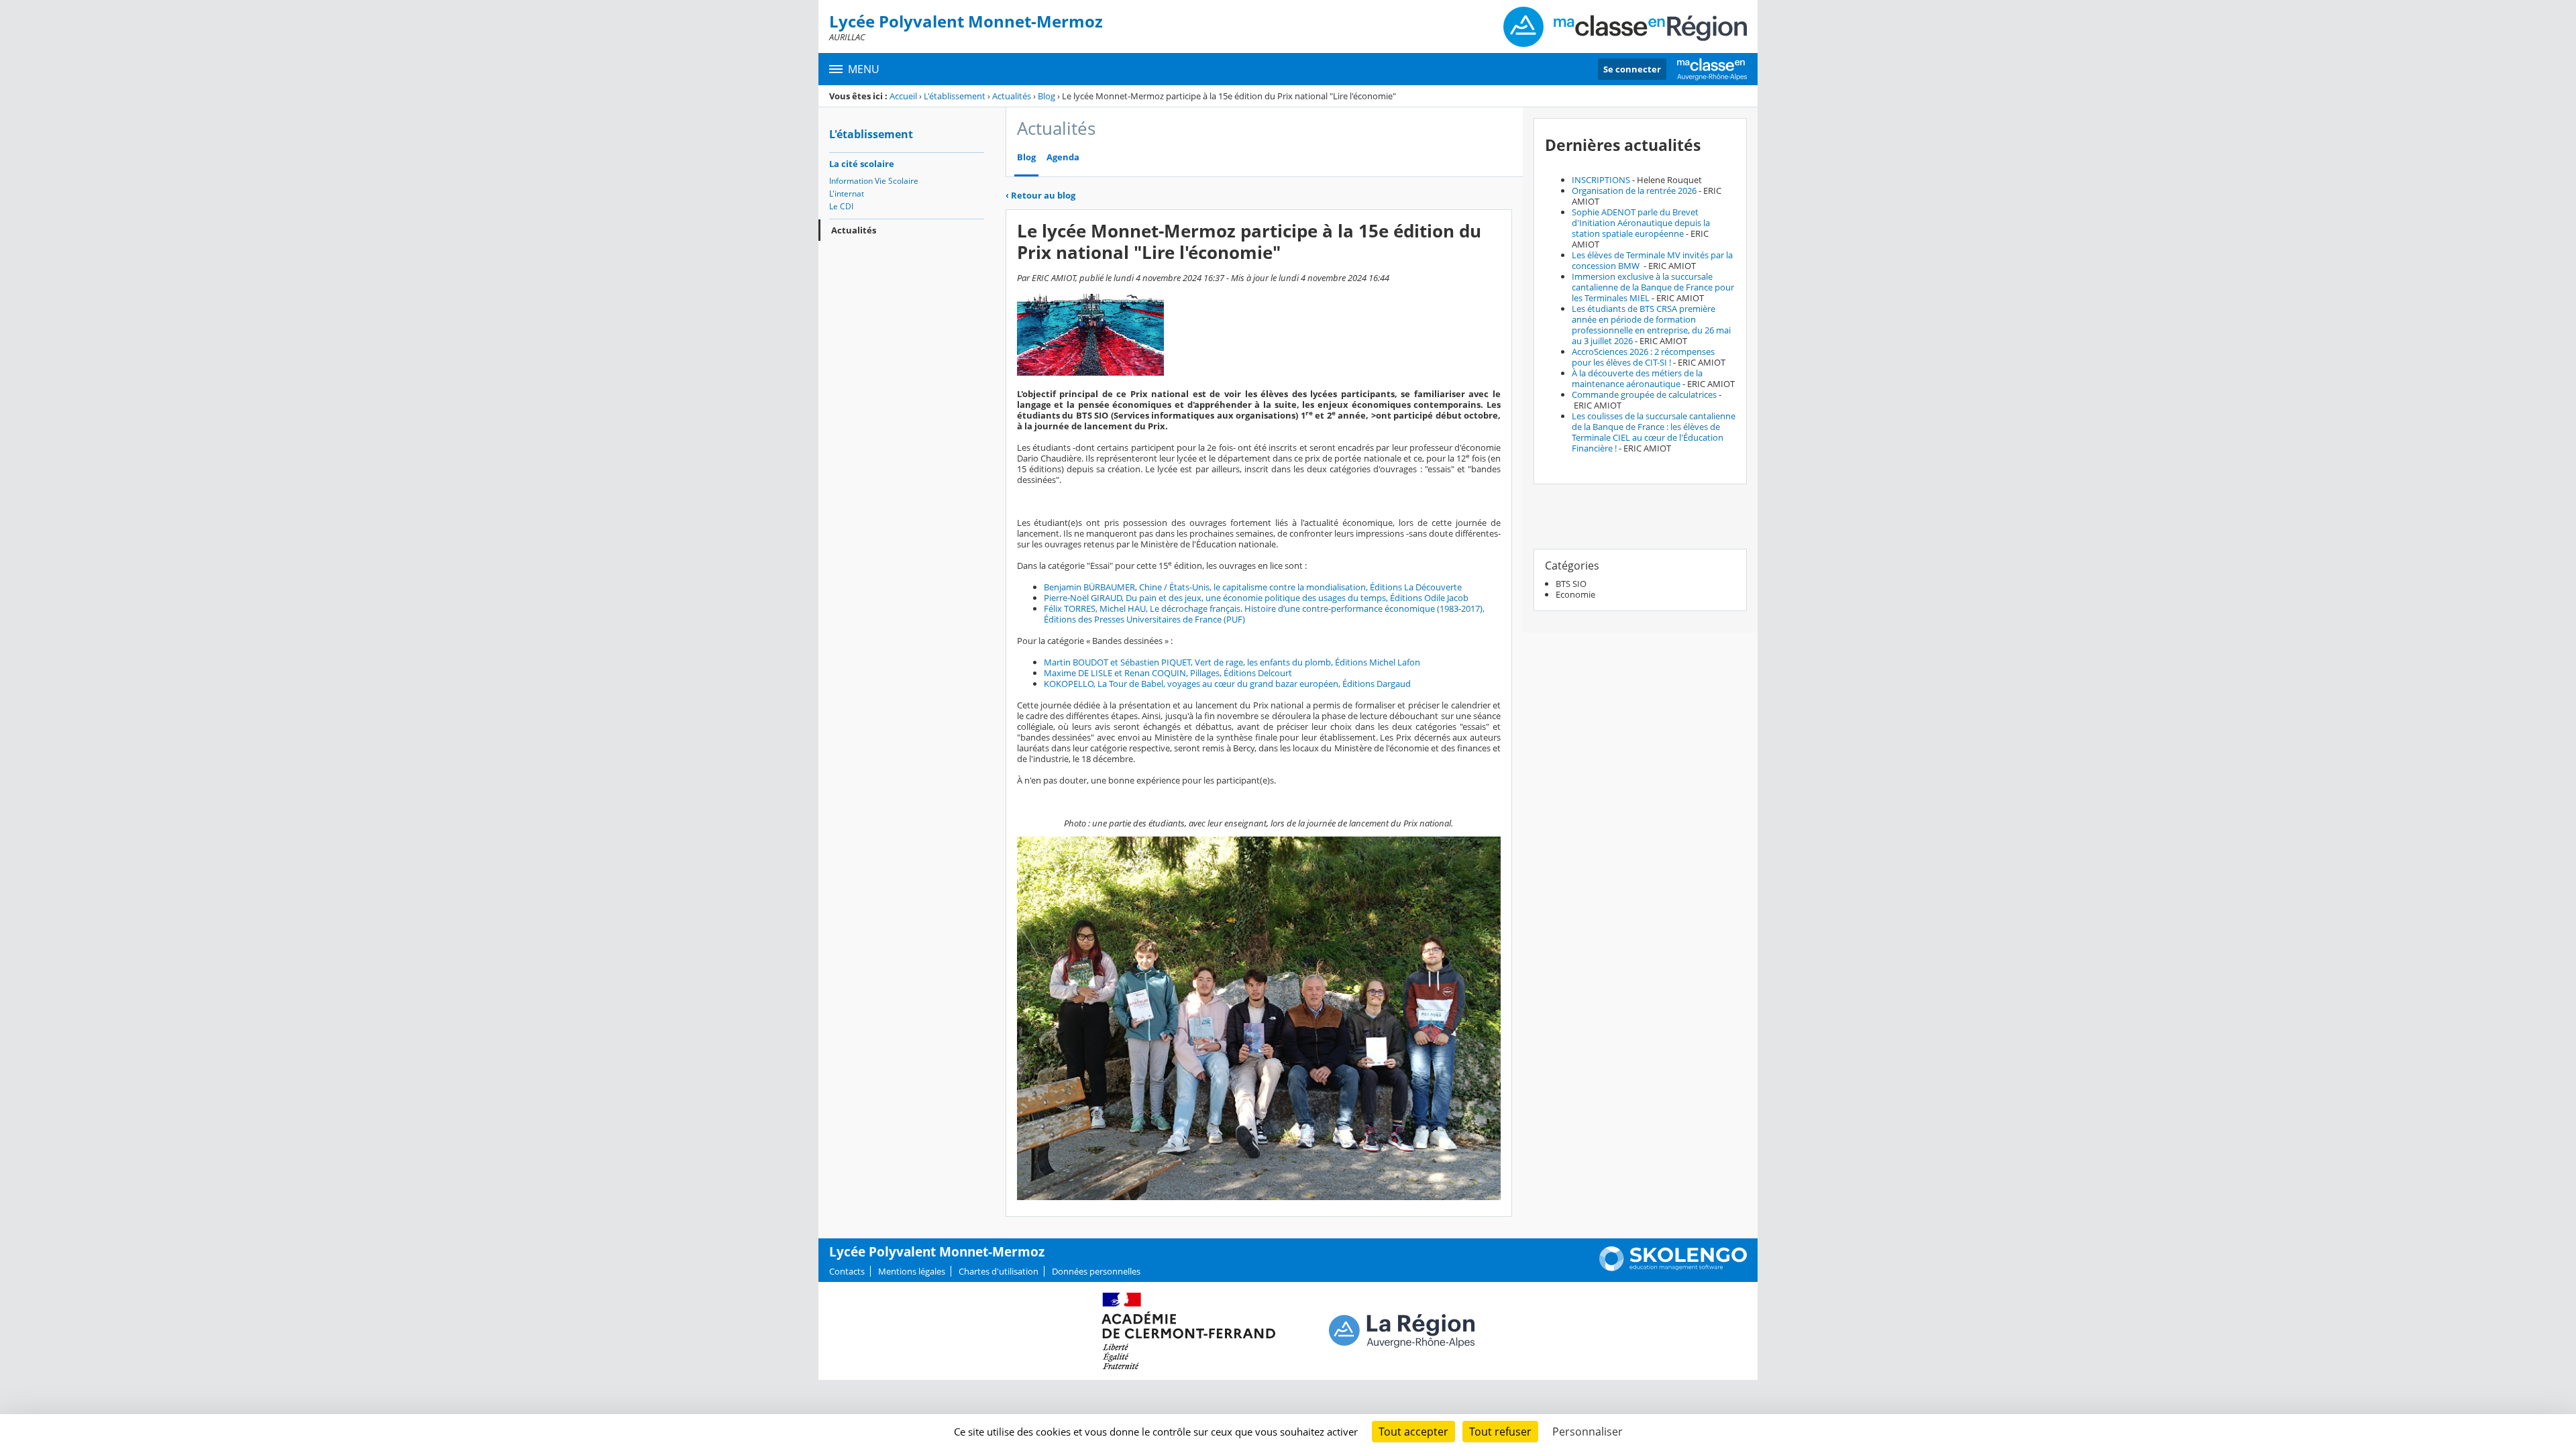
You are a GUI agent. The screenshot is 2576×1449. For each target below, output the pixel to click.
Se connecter (1632, 69)
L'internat (847, 194)
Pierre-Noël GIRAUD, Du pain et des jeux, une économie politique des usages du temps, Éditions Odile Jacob (1256, 598)
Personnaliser (1588, 1432)
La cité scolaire (862, 164)
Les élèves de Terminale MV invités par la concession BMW (1652, 260)
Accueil (903, 96)
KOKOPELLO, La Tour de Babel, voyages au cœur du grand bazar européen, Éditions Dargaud (1227, 684)
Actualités (1012, 96)
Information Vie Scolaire (874, 181)
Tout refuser (1500, 1432)
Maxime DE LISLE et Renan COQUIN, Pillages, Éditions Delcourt (1168, 673)
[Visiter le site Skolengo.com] (1673, 1268)
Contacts (847, 1271)
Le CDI (841, 206)
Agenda (1063, 157)
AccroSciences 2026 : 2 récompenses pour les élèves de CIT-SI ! (1643, 357)
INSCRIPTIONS (1601, 180)
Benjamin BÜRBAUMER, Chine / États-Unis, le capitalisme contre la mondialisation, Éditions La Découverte (1253, 587)
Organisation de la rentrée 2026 (1634, 191)
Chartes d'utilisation (999, 1271)
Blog (1046, 96)
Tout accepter (1413, 1432)
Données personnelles (1096, 1271)
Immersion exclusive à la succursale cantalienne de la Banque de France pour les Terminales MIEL (1653, 287)
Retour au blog (1040, 195)
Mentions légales (912, 1271)
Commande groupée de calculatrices (1644, 394)
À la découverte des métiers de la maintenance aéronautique (1637, 378)
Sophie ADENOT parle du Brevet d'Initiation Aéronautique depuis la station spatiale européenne (1641, 223)
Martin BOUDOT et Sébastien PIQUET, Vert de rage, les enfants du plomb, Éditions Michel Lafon (1232, 662)
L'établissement (955, 96)
